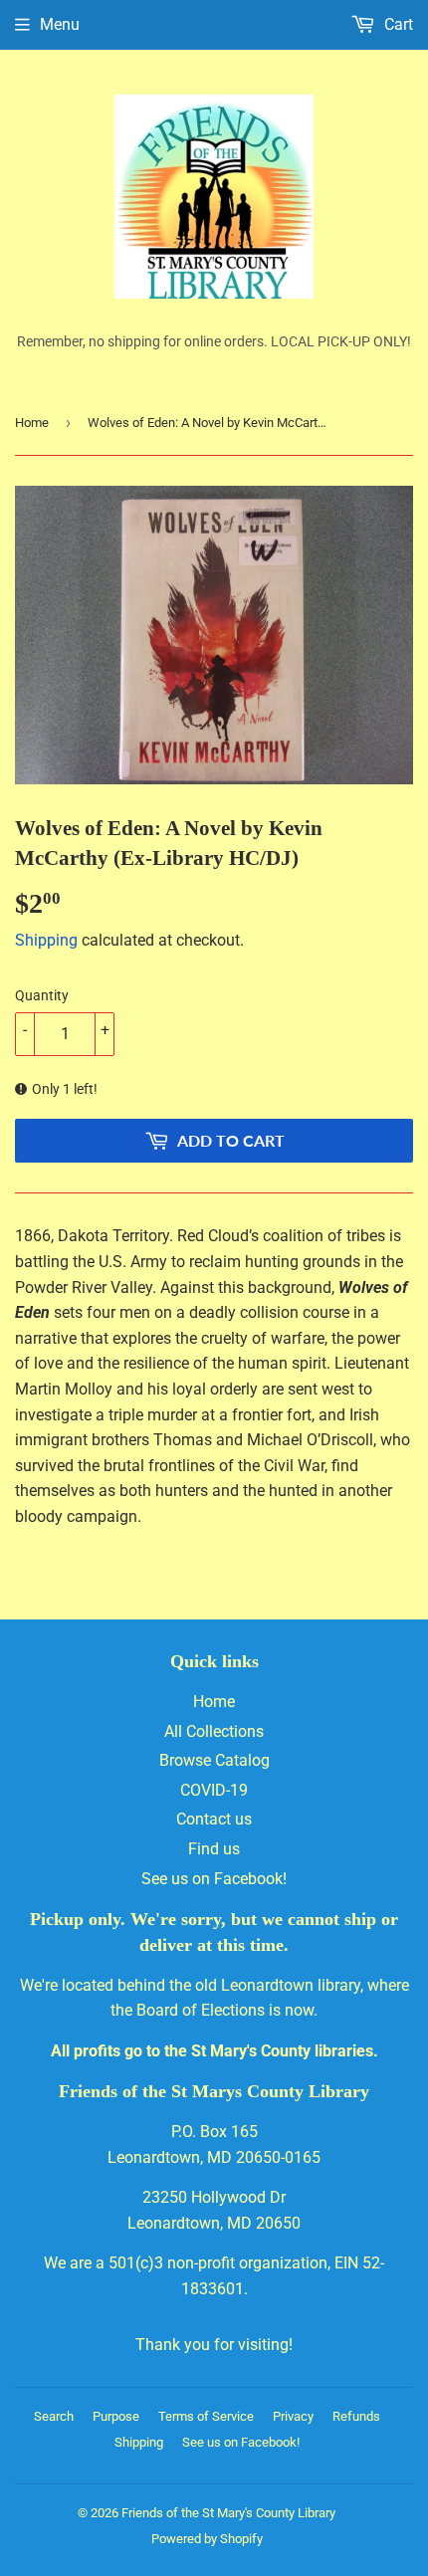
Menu (60, 24)
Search (54, 2416)
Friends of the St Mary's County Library (228, 2513)
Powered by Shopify (207, 2539)
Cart (397, 24)
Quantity (42, 995)
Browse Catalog (214, 1760)
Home (32, 423)
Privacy (293, 2416)
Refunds (356, 2416)
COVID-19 (214, 1790)
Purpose (116, 2416)
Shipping (46, 940)
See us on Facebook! (214, 1879)
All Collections (214, 1731)
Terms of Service (206, 2416)
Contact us (214, 1819)
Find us (214, 1849)
